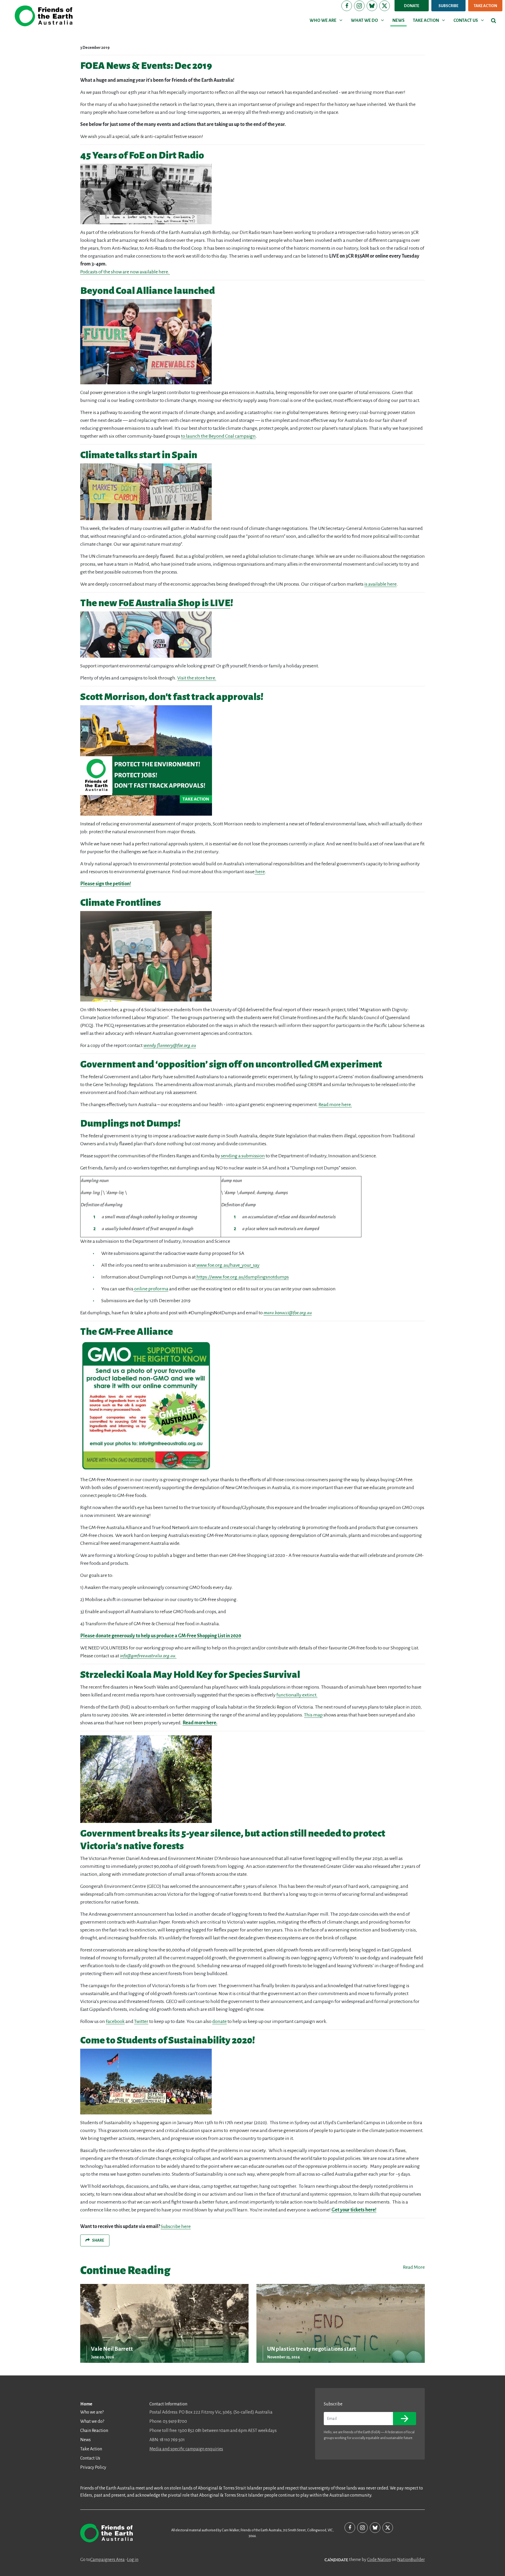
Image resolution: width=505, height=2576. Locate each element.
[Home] (44, 16)
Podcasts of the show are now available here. (125, 272)
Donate (412, 6)
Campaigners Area (107, 2560)
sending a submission (243, 1156)
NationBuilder (411, 2560)
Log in (133, 2560)
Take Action (485, 6)
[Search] (494, 21)
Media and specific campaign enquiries (186, 2449)
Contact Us (90, 2458)
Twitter (141, 2021)
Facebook (115, 2021)
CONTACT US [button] (470, 20)
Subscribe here (176, 2226)
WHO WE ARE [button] (327, 20)
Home (86, 2404)
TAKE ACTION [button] (430, 20)
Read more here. (335, 1105)
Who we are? (92, 2412)
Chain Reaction (94, 2431)
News (85, 2440)
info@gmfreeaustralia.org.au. (148, 1656)
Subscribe (448, 6)
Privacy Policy (93, 2467)
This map (313, 1715)
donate (219, 2021)
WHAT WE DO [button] (368, 20)
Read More (414, 2267)
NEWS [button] (398, 21)
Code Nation (379, 2560)
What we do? (92, 2421)
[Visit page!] (347, 6)
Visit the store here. (197, 678)
